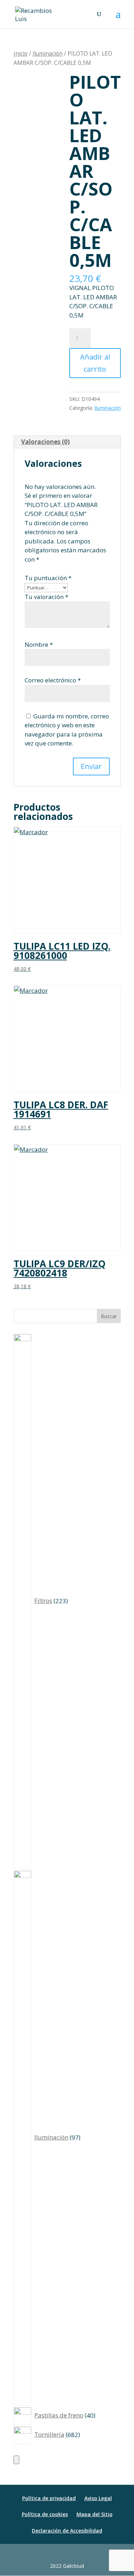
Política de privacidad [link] (49, 2498)
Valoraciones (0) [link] (45, 442)
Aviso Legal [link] (98, 2498)
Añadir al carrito (95, 363)
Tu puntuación (48, 578)
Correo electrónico (53, 680)
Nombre (39, 644)
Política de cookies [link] (45, 2514)
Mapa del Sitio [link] (95, 2514)
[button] (118, 19)
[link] (34, 14)
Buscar (109, 1316)
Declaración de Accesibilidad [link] (67, 2531)
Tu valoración (46, 597)
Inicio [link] (21, 53)
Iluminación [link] (48, 53)
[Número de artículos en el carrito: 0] (16, 2460)
